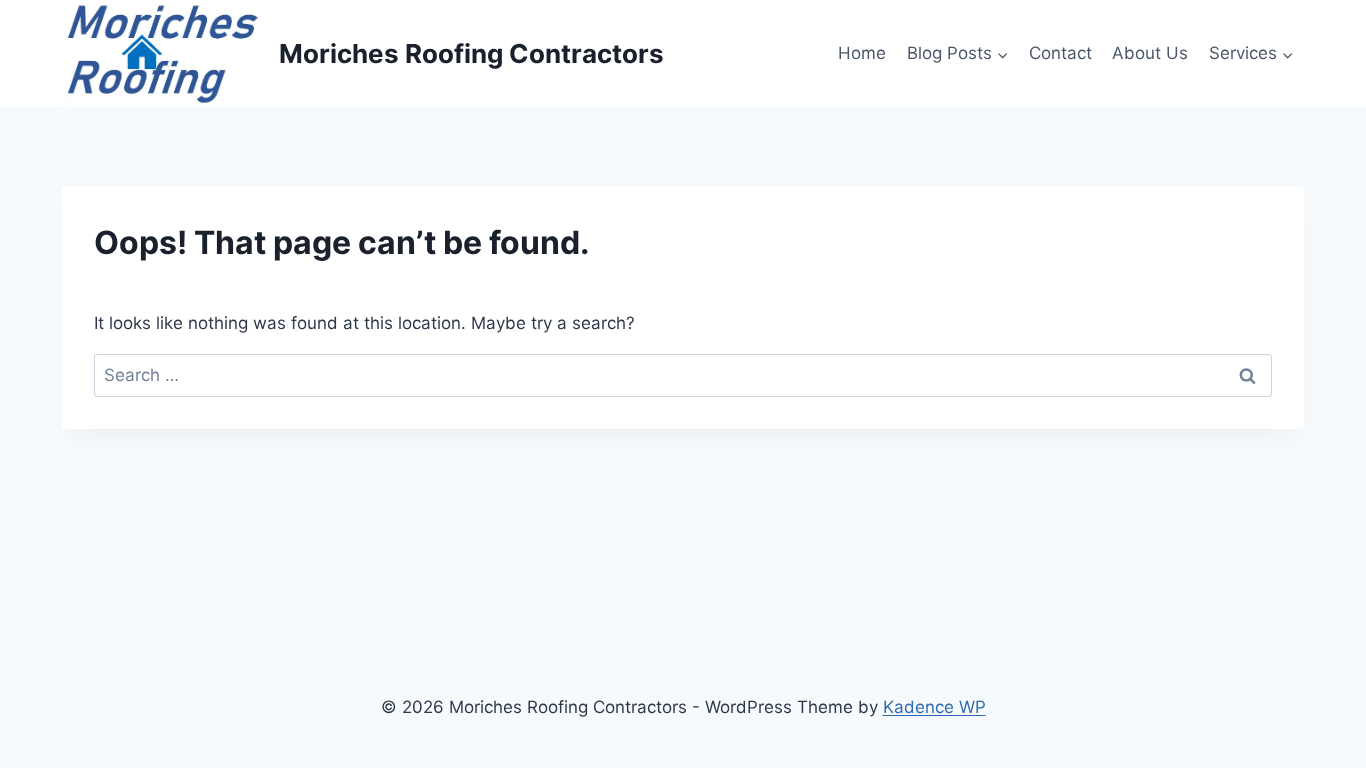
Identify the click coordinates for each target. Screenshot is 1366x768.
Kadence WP (934, 707)
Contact (1060, 53)
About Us (1150, 53)
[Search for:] (683, 375)
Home (862, 53)
